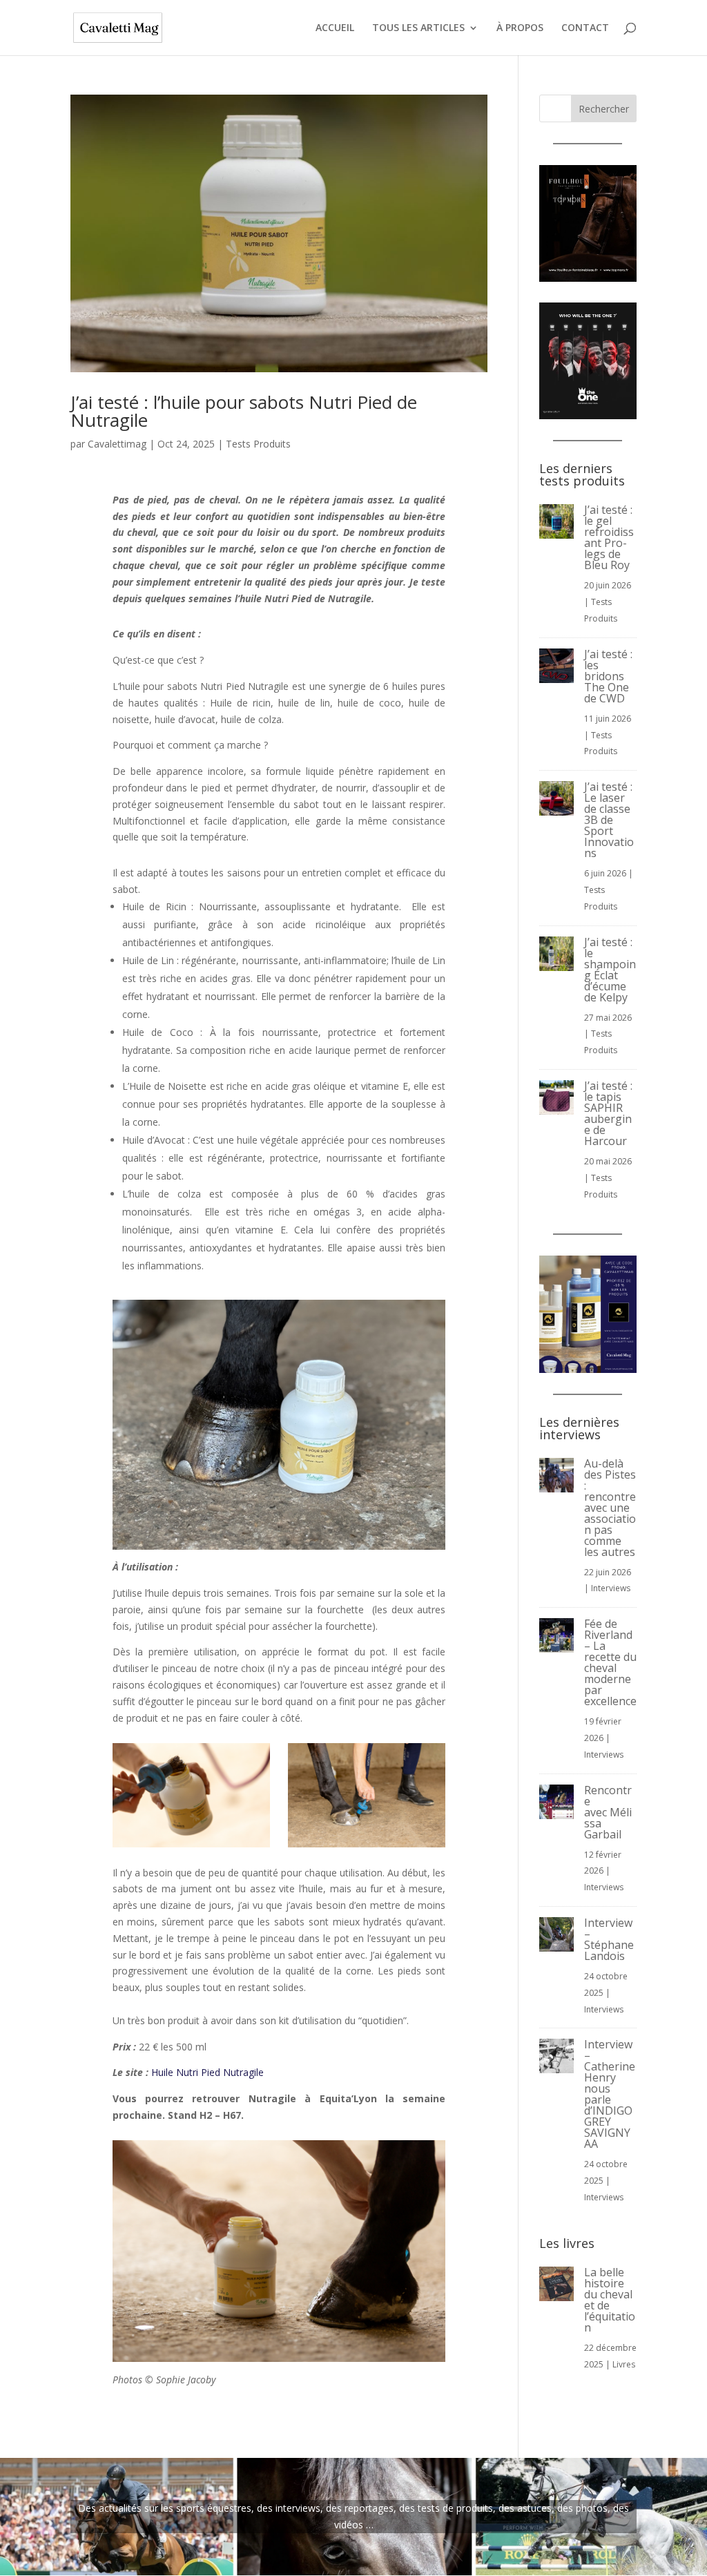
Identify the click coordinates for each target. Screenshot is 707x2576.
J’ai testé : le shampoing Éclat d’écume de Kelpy (610, 970)
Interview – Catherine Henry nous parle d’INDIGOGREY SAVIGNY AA (610, 2094)
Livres (624, 2364)
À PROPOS (520, 28)
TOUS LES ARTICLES (418, 28)
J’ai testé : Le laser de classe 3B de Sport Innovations (609, 820)
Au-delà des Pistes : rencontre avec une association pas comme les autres (610, 1508)
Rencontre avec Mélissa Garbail (608, 1812)
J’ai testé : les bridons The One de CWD (608, 676)
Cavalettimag (117, 444)
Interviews (611, 1588)
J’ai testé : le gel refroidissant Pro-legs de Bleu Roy (609, 537)
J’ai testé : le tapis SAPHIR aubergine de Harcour (608, 1113)
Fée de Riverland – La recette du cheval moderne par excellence (610, 1662)
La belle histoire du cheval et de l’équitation (610, 2300)
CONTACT (585, 28)
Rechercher (604, 109)
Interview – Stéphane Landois (609, 1939)
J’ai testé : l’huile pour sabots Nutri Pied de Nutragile (244, 411)
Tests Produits (258, 444)
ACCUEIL (335, 28)
